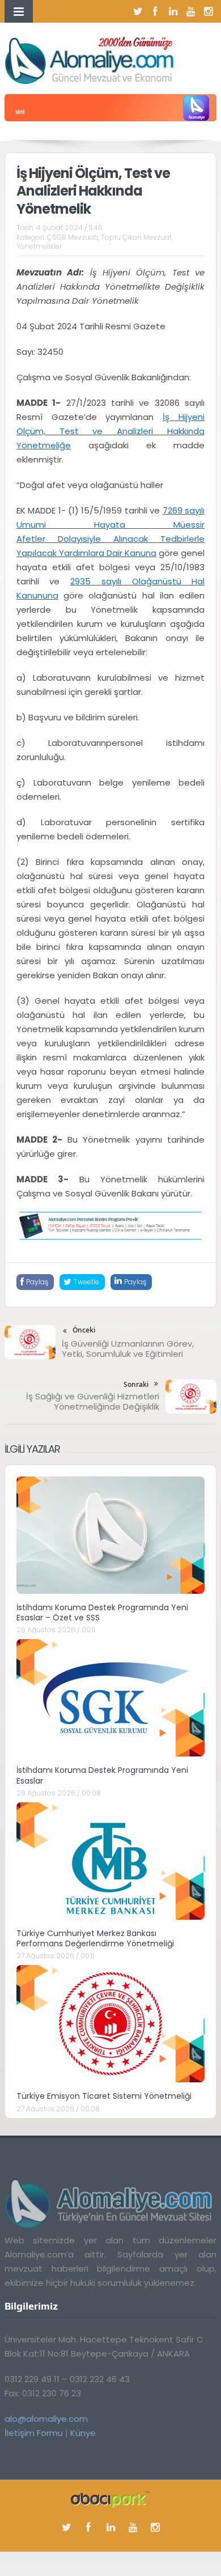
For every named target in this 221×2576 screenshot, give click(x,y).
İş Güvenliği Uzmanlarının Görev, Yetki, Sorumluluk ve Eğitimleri (128, 1349)
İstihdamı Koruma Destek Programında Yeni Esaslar (102, 1775)
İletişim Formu (34, 2433)
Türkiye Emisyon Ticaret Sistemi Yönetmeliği (104, 2096)
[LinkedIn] (173, 11)
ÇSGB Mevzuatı (73, 237)
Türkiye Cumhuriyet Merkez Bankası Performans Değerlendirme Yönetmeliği (95, 1938)
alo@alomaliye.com (46, 2419)
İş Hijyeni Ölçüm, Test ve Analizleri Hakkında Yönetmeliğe (110, 431)
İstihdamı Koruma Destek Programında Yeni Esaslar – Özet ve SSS (102, 1612)
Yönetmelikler (39, 246)
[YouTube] (190, 11)
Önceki (84, 1330)
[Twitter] (138, 11)
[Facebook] (155, 11)
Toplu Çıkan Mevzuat (136, 237)
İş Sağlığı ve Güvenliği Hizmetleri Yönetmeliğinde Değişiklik (93, 1401)
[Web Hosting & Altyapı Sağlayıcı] (110, 2499)
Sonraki (136, 1384)
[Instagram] (208, 11)
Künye (83, 2433)
